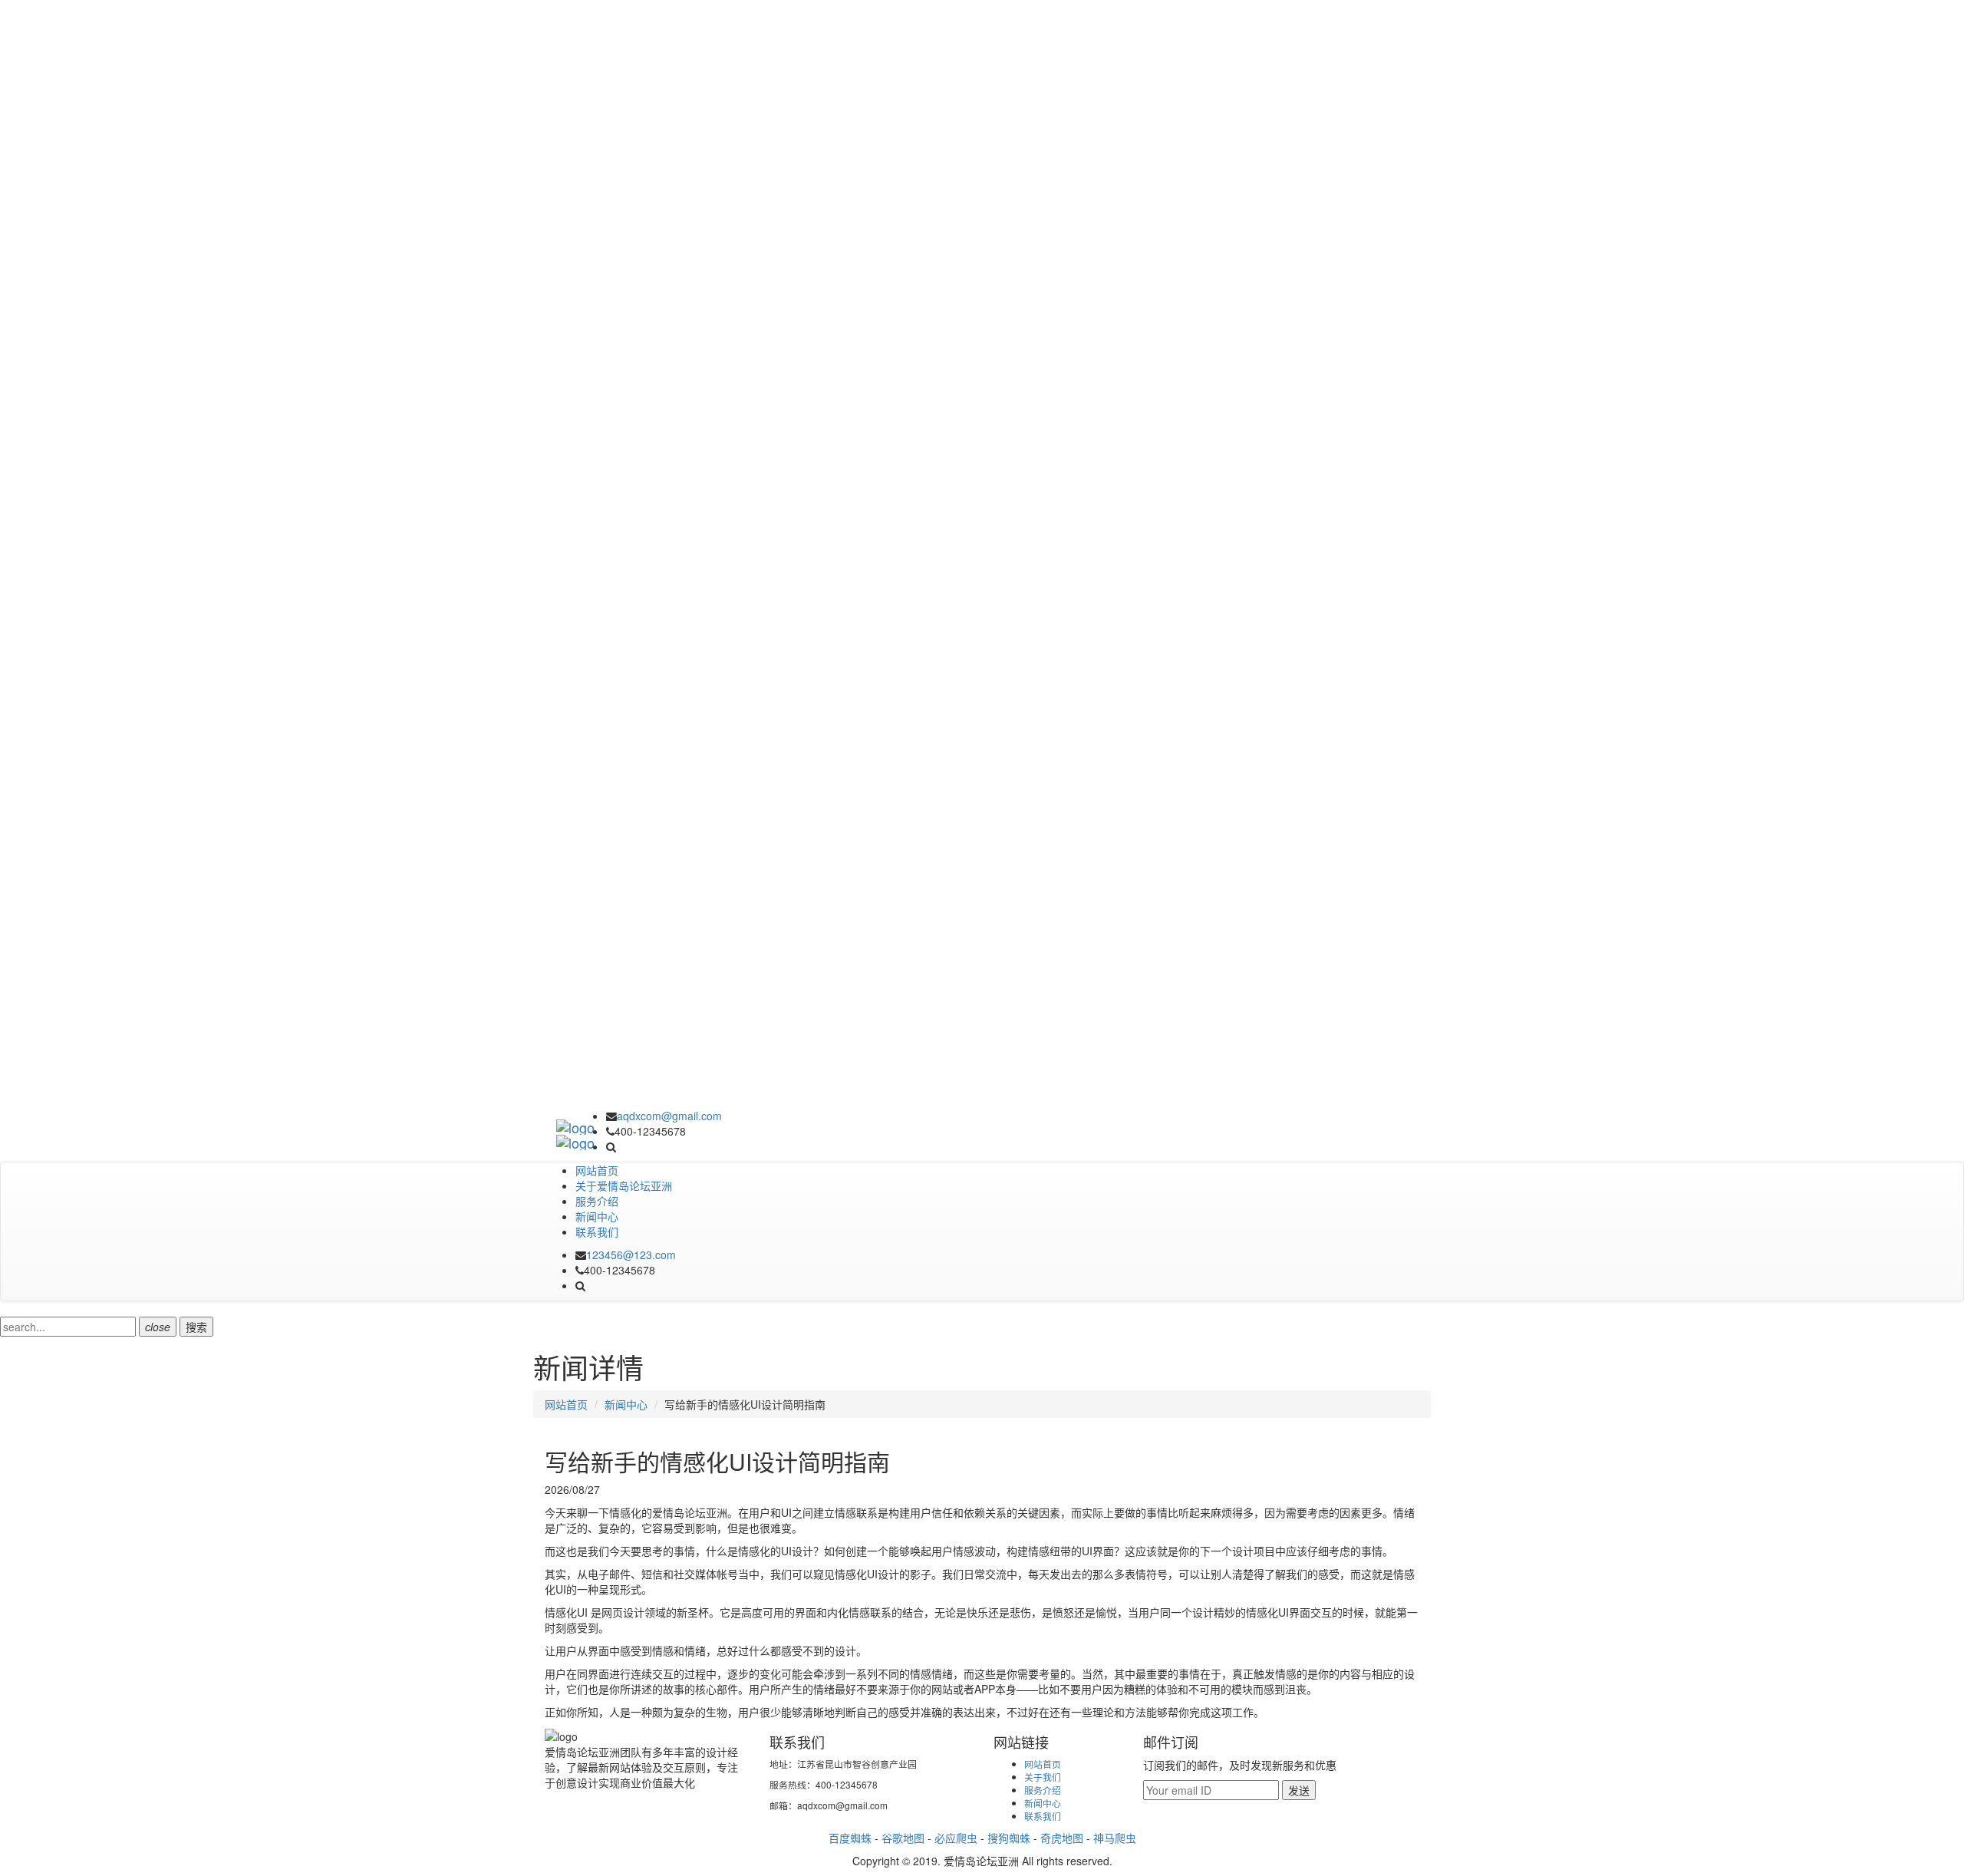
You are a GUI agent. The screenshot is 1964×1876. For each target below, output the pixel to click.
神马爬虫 (1115, 1838)
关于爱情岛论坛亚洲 (624, 1185)
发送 (1299, 1790)
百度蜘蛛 (850, 1838)
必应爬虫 (956, 1838)
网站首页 (597, 1170)
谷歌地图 (903, 1838)
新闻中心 (597, 1216)
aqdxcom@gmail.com (669, 1116)
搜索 (196, 1327)
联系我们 (597, 1231)
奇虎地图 (1062, 1838)
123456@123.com (631, 1255)
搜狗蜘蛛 (1009, 1838)
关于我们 (1043, 1777)
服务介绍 (597, 1201)
